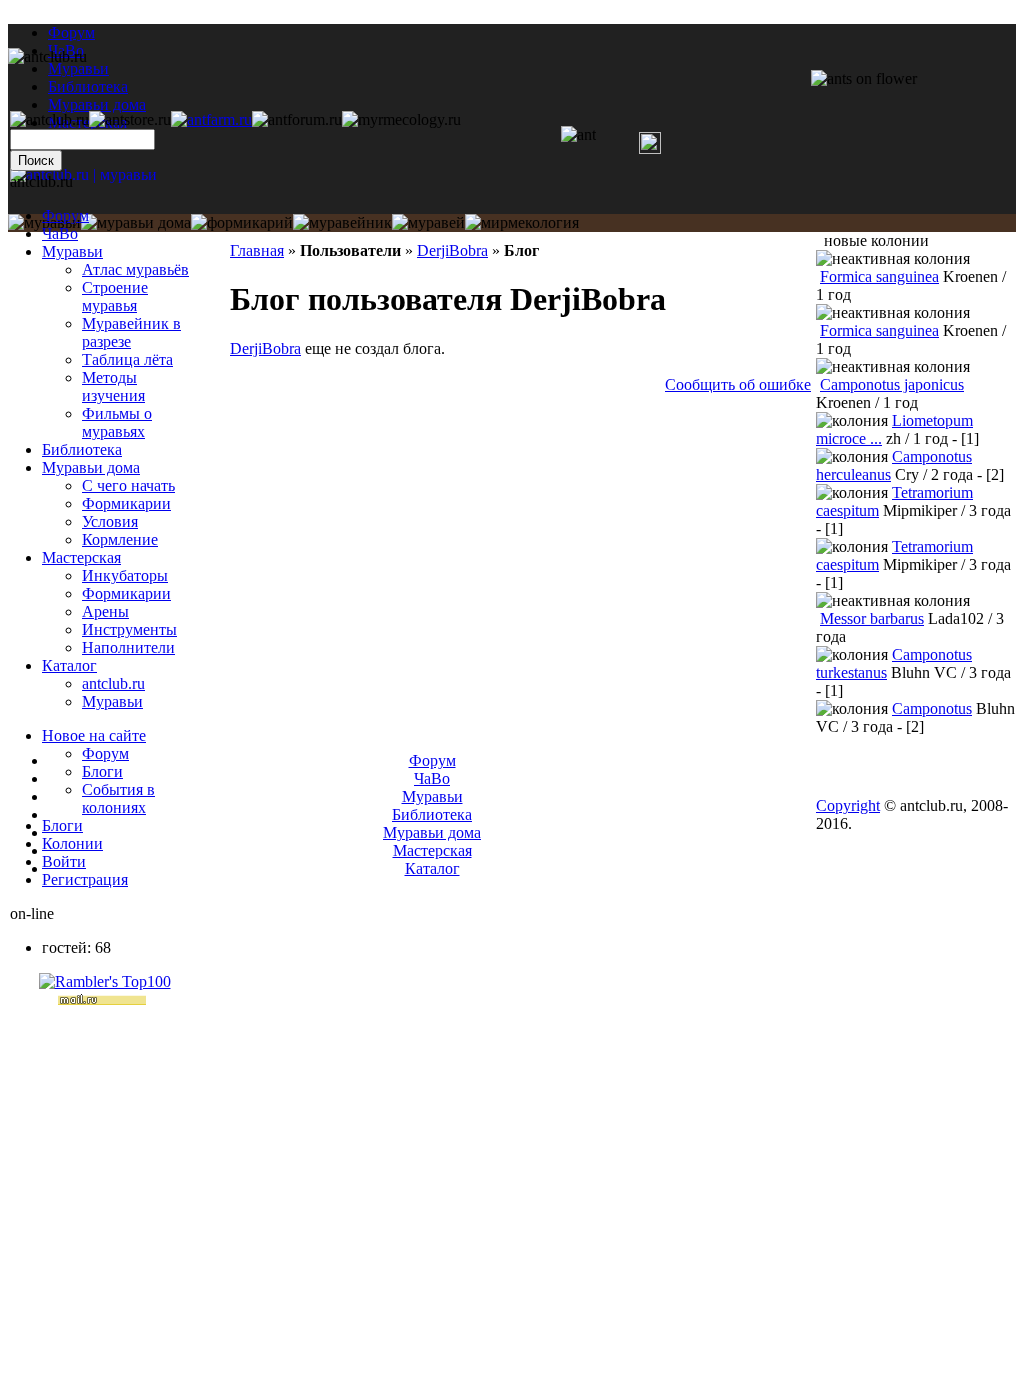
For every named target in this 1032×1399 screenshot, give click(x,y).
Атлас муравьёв (135, 269)
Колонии (72, 843)
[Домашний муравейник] (211, 119)
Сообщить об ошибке (738, 384)
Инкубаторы (125, 575)
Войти (64, 861)
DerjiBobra (452, 250)
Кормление (120, 539)
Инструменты (129, 629)
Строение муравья (115, 296)
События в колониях (118, 798)
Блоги (102, 771)
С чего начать (128, 485)
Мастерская (81, 557)
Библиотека (82, 449)
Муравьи (72, 251)
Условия (110, 521)
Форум (71, 32)
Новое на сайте (94, 735)
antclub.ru (113, 683)
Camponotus (932, 708)
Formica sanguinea (879, 276)
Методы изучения (113, 386)
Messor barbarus (872, 618)
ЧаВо (60, 233)
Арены (105, 611)
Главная (257, 250)
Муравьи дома (91, 467)
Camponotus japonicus (892, 384)
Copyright (848, 805)
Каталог (69, 665)
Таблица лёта (127, 359)
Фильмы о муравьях (117, 422)
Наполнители (128, 647)
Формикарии (126, 503)
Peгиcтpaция (85, 879)
